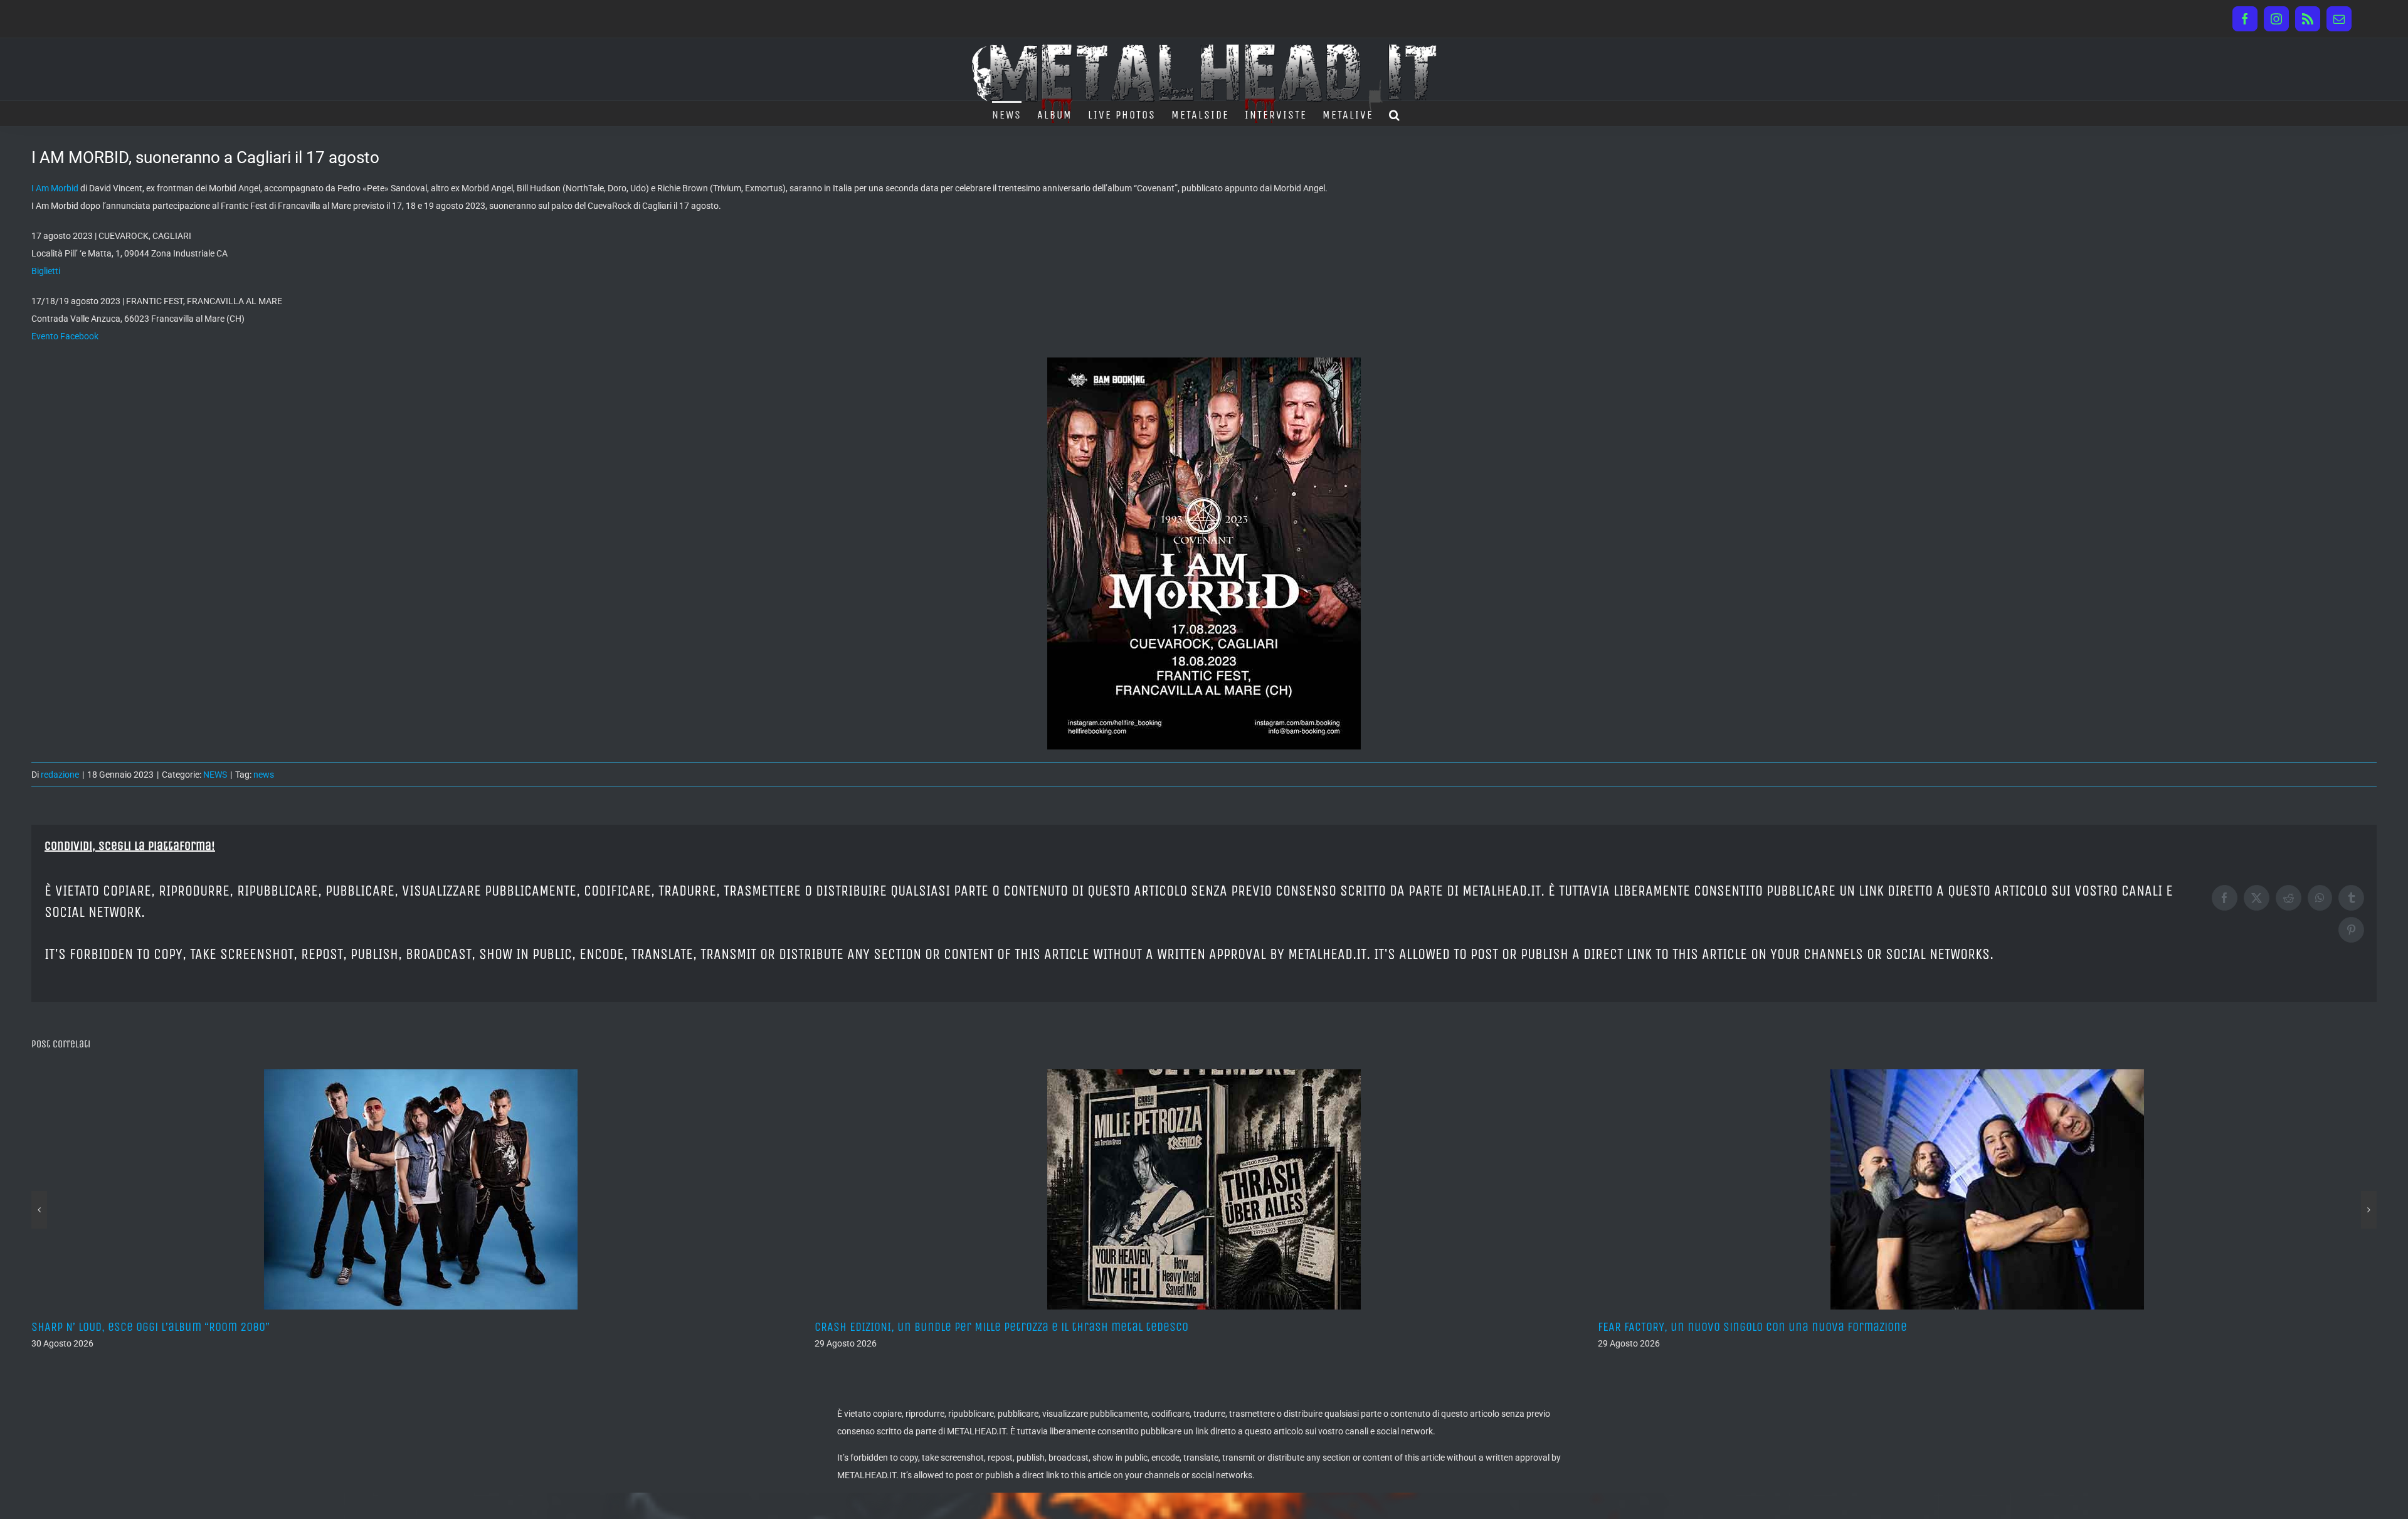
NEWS (215, 775)
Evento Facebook (65, 336)
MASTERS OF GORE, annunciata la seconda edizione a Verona (1753, 1327)
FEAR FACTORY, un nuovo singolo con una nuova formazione (969, 1327)
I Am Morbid (55, 188)
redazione (60, 775)
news (264, 775)
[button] (1395, 114)
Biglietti (46, 271)
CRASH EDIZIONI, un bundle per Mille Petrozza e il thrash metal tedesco (218, 1327)
